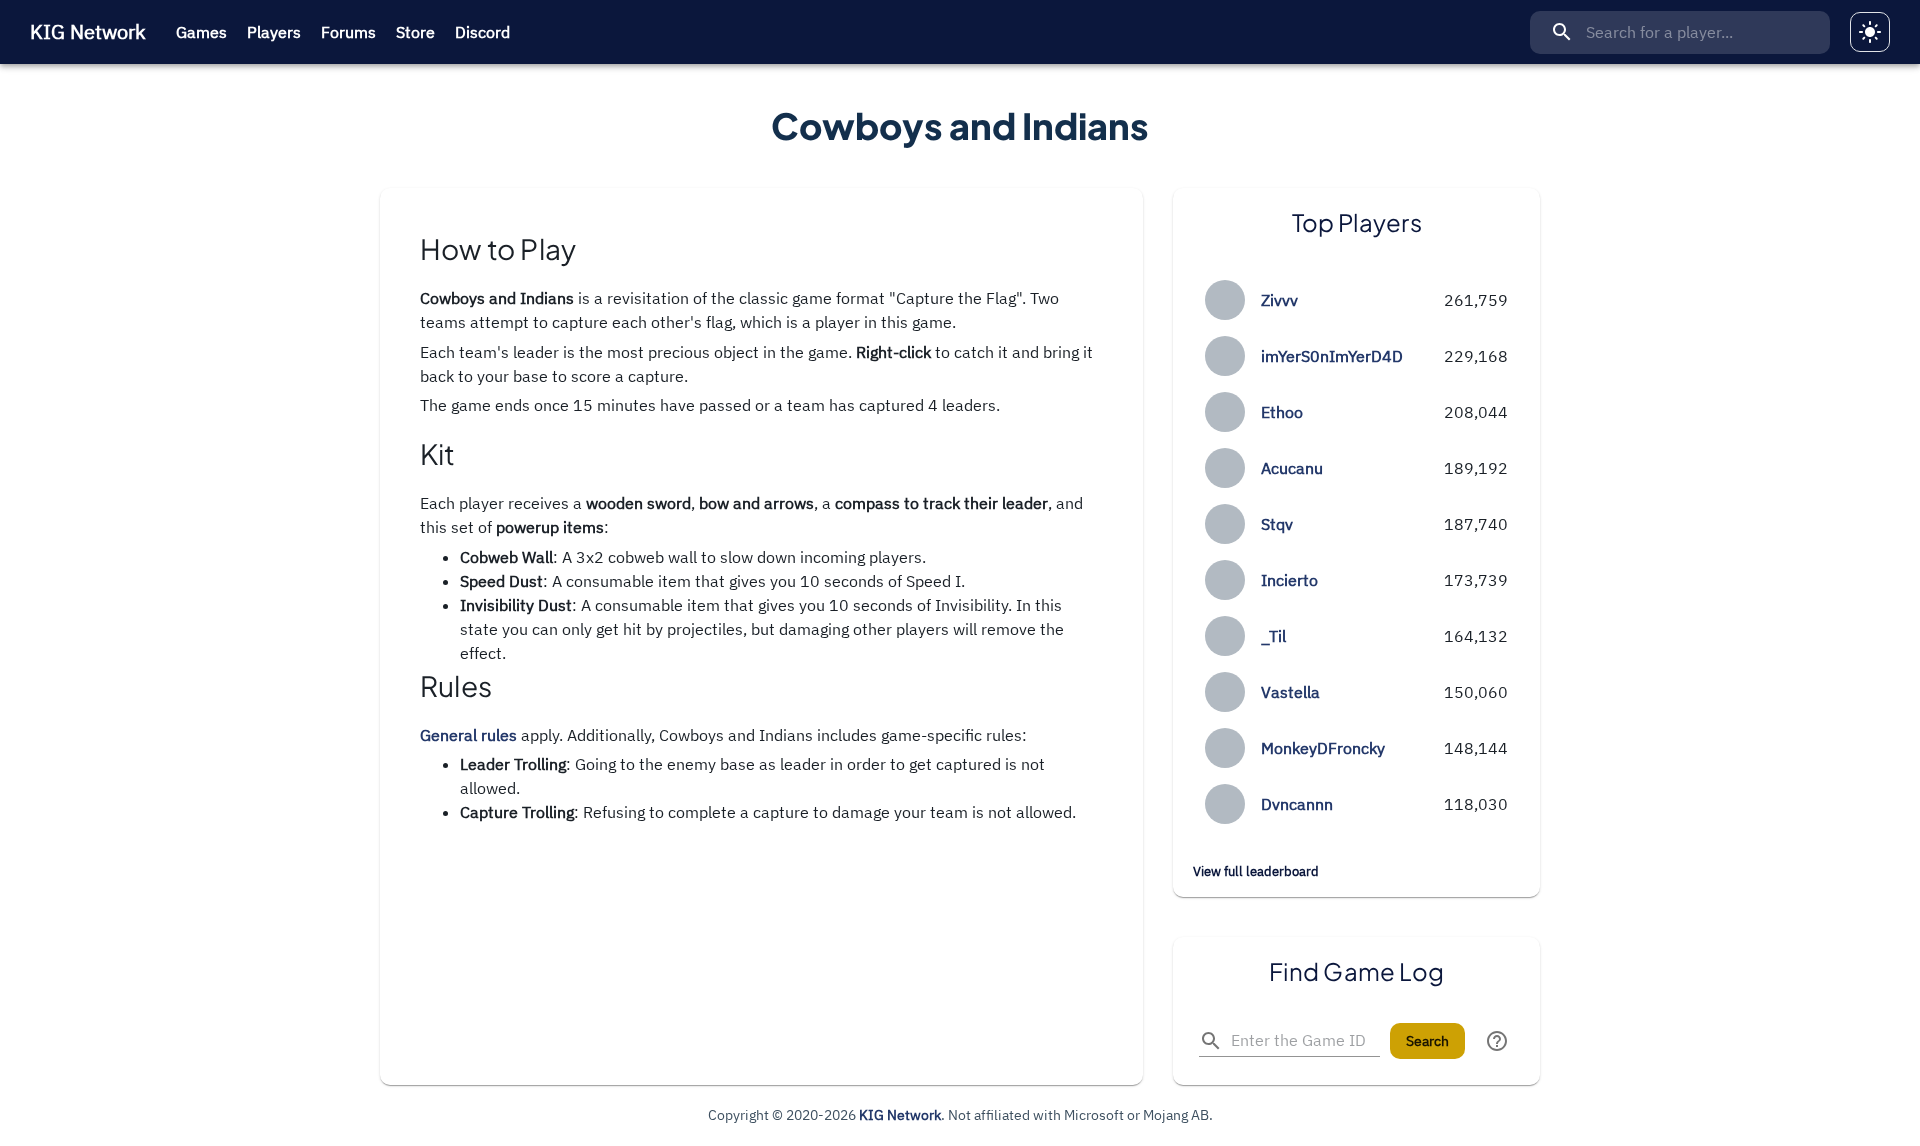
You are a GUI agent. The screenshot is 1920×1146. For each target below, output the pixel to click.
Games (201, 32)
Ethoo (1282, 412)
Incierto (1289, 580)
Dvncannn (1297, 804)
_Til (1273, 636)
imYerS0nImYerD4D (1332, 356)
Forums (348, 32)
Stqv (1277, 524)
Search (1427, 1041)
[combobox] (1680, 32)
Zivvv (1279, 300)
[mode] (1870, 32)
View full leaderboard (1256, 871)
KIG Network (88, 31)
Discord (482, 32)
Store (415, 32)
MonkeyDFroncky (1323, 748)
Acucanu (1292, 468)
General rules (468, 735)
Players (274, 32)
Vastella (1290, 692)
